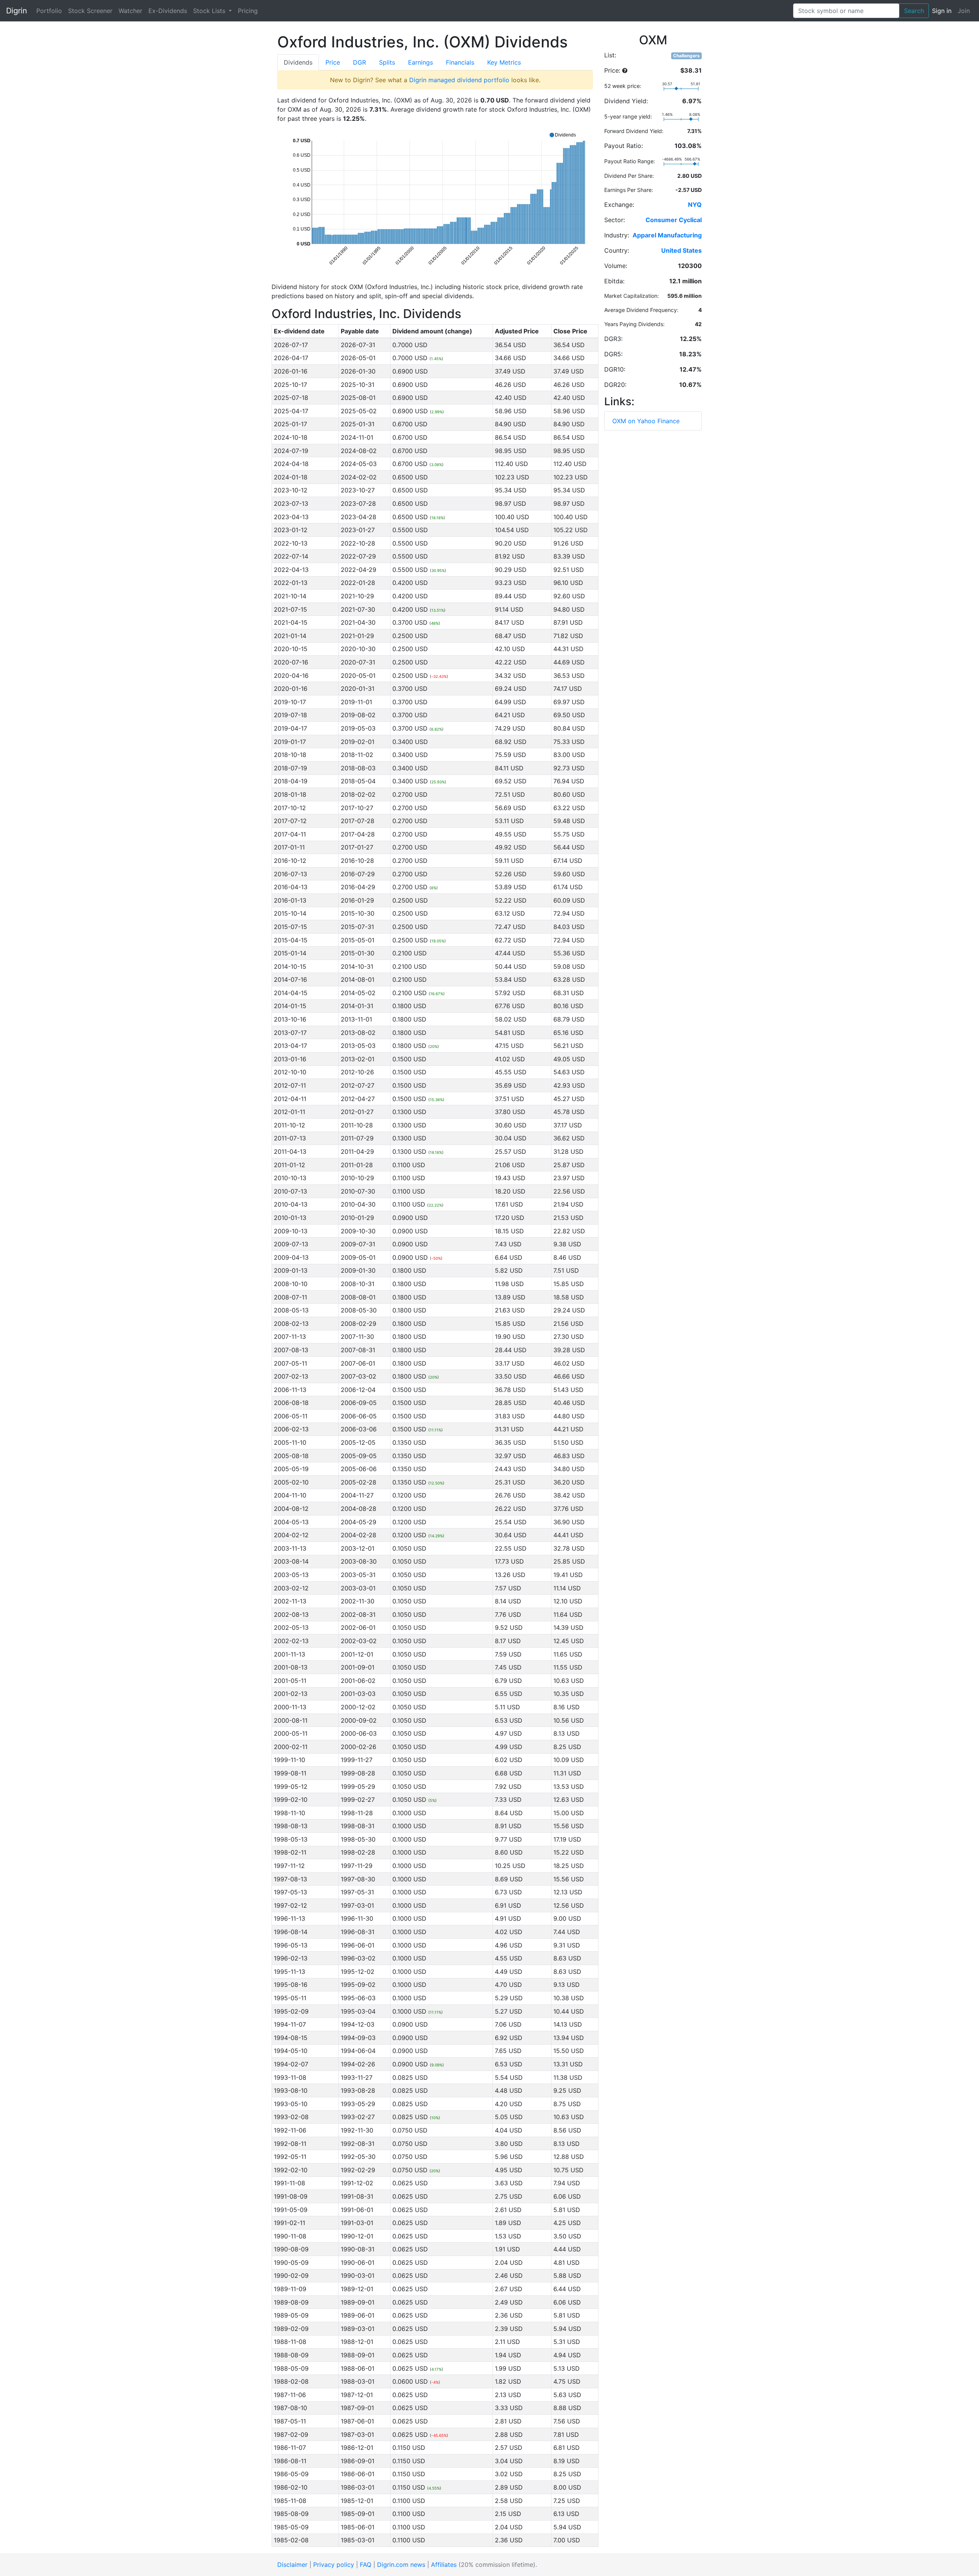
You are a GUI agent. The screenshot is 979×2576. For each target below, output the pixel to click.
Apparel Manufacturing (667, 235)
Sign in (942, 11)
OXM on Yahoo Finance (646, 421)
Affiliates (444, 2565)
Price (333, 62)
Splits (387, 62)
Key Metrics (504, 62)
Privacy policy (334, 2565)
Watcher (130, 11)
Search (914, 11)
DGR (359, 62)
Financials (460, 62)
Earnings (420, 62)
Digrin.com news (401, 2565)
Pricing (248, 11)
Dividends (298, 62)
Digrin (17, 11)
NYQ (695, 205)
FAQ (366, 2565)
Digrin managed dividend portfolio (459, 80)
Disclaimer (292, 2565)
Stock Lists (210, 11)
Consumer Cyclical (674, 220)
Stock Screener (90, 11)
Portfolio (49, 11)
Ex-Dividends (168, 11)
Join (964, 11)
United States (681, 250)
